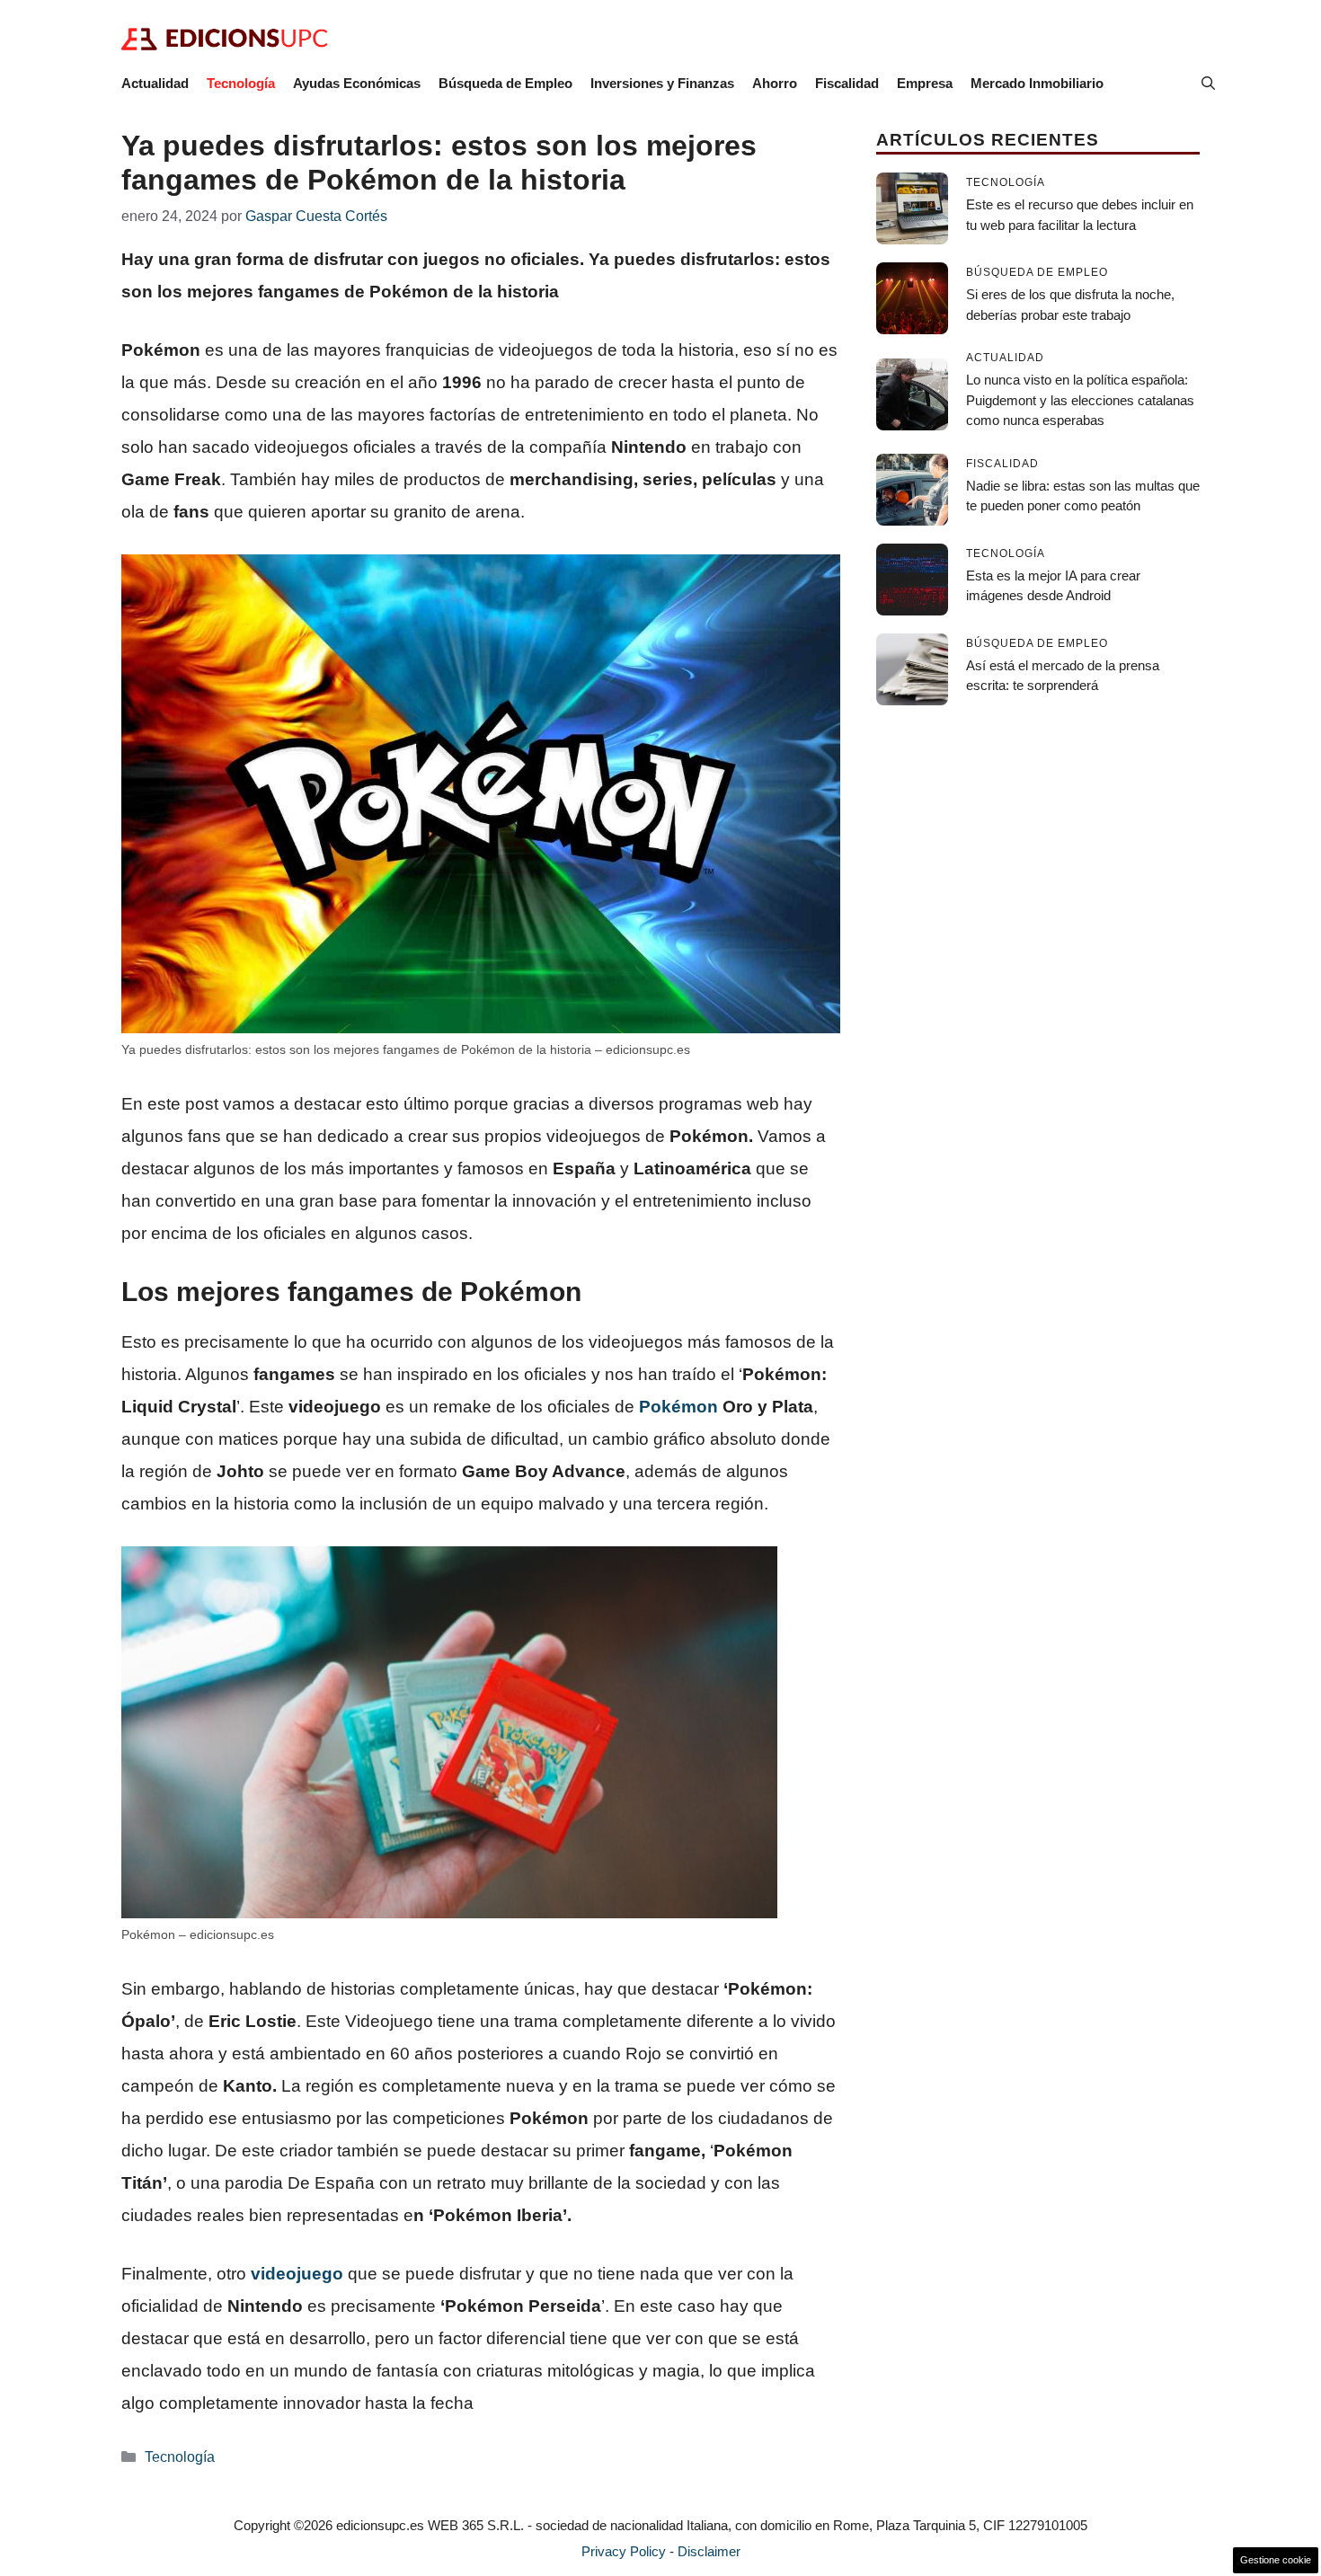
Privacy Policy (624, 2551)
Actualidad (155, 83)
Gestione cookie (1276, 2560)
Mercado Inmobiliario (1037, 83)
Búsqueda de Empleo (505, 83)
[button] (1208, 84)
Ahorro (775, 83)
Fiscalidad (847, 83)
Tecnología (241, 83)
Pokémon (678, 1407)
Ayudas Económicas (357, 83)
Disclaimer (709, 2551)
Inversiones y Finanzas (662, 83)
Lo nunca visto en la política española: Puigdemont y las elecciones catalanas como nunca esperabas (1080, 400)
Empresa (925, 83)
